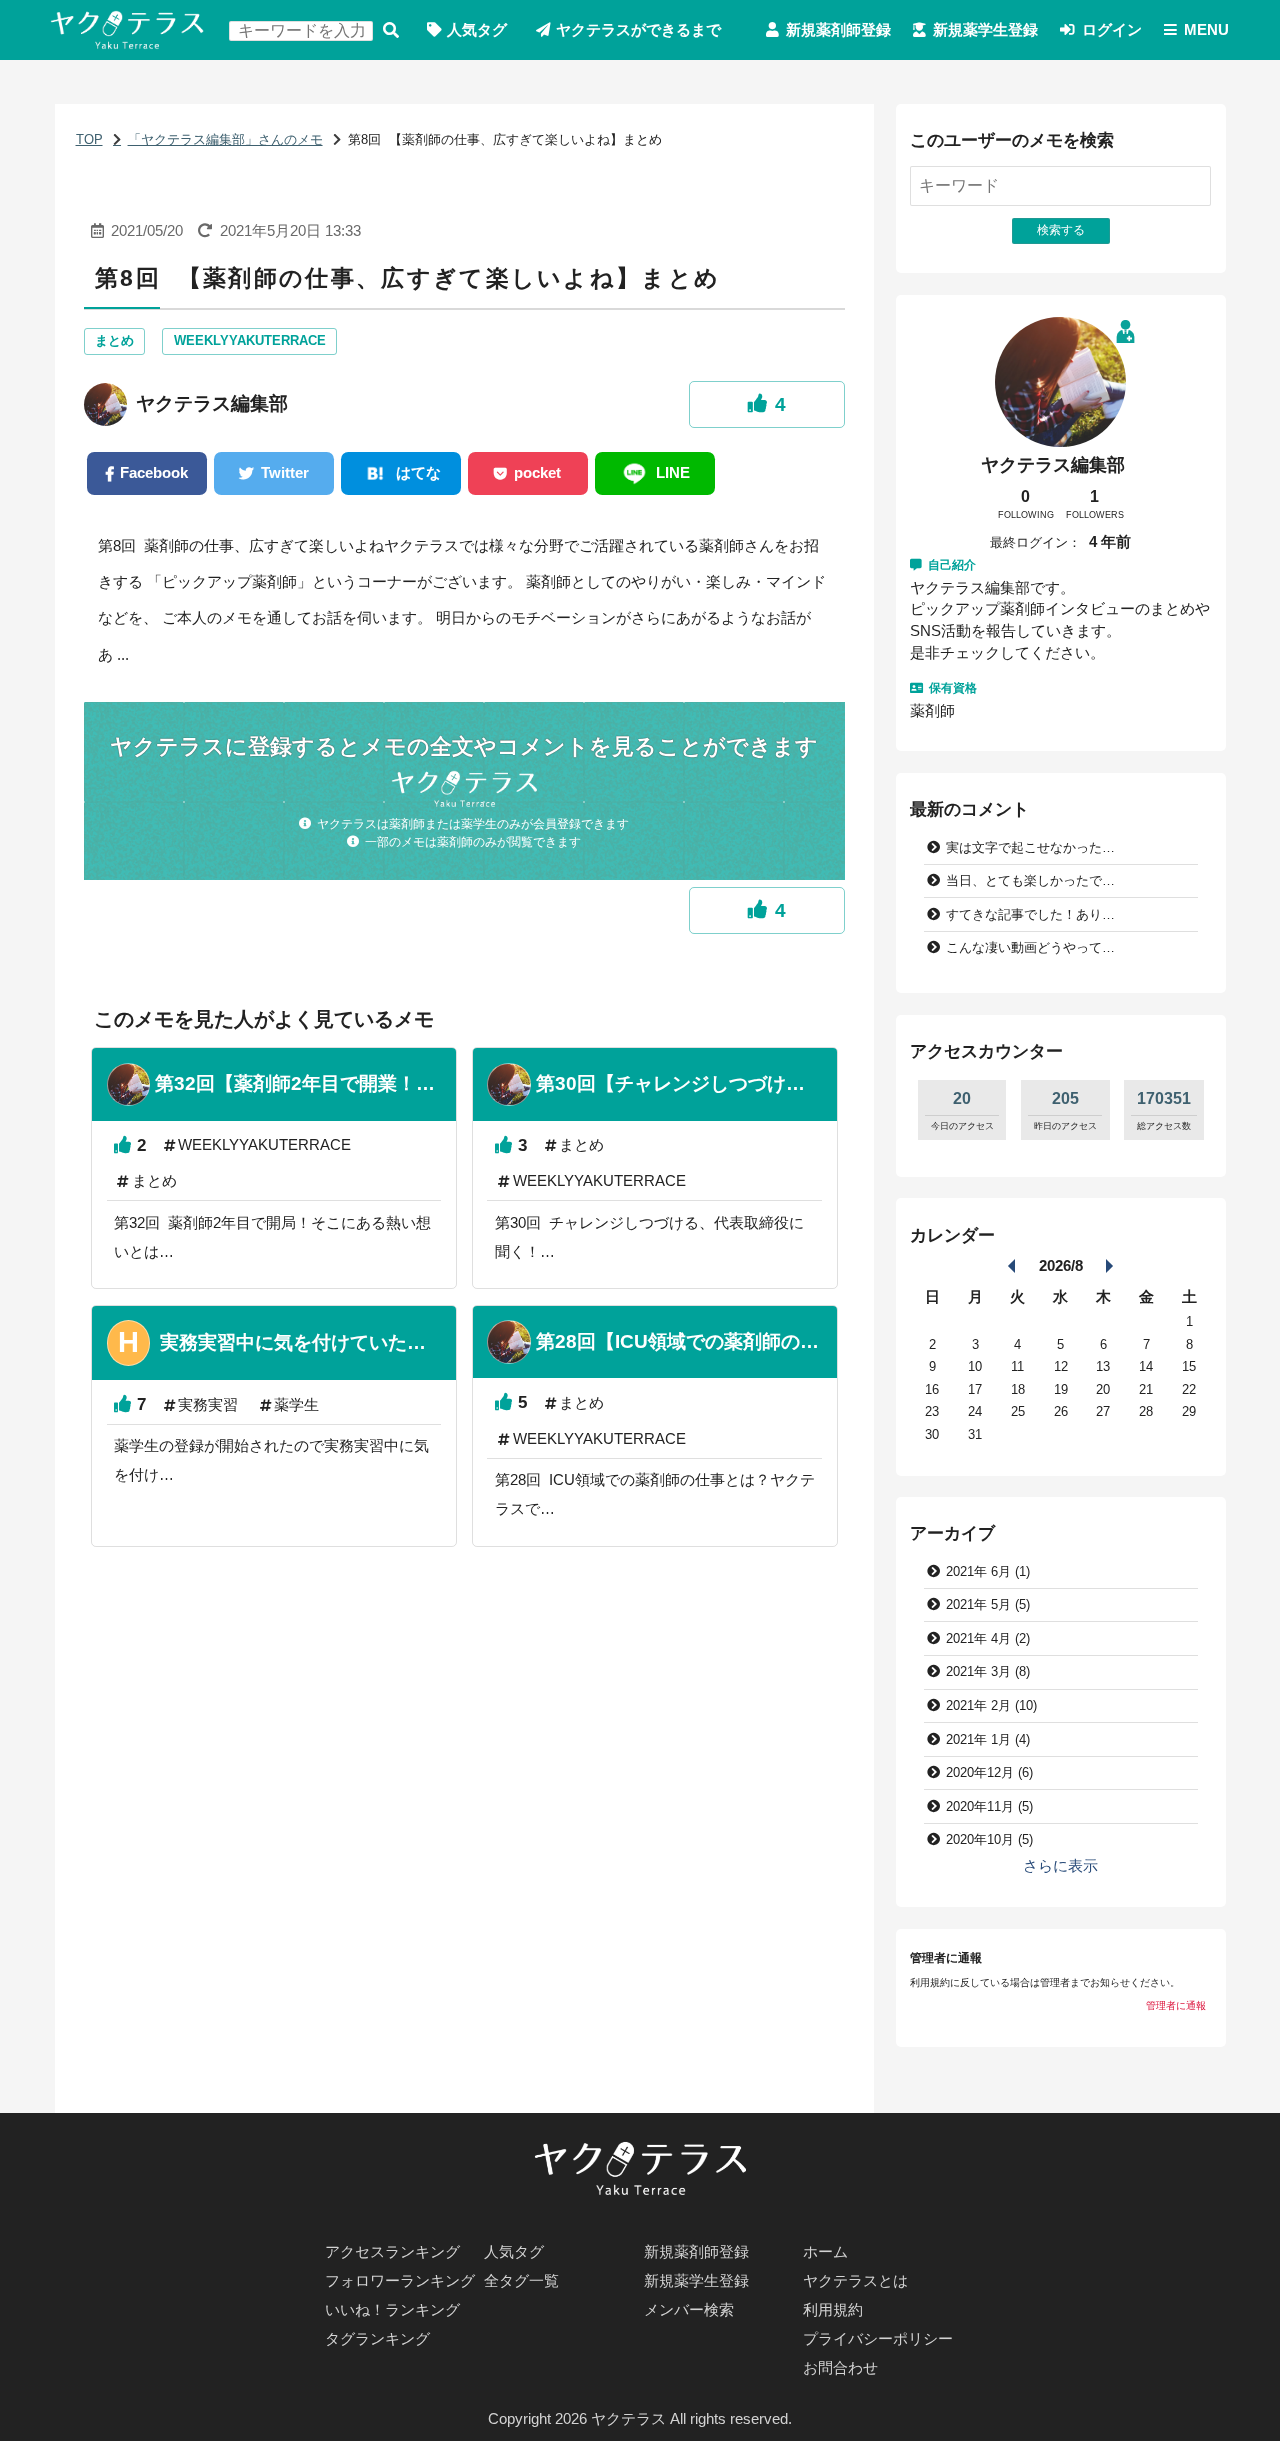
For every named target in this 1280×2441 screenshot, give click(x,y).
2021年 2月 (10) (991, 1705)
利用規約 (833, 2310)
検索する (391, 30)
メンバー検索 (689, 2310)
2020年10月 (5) (989, 1839)
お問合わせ (840, 2368)
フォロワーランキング (400, 2281)
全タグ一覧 (521, 2281)
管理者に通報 (1176, 2005)
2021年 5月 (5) (988, 1604)
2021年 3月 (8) (988, 1671)
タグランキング (377, 2339)
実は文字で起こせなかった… (1030, 847)
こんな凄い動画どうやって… (1030, 947)
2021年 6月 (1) (988, 1571)
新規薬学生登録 (985, 30)
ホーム (825, 2252)
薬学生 (296, 1405)
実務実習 (208, 1405)
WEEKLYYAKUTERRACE (250, 340)
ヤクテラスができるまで (638, 30)
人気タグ (477, 30)
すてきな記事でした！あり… (1030, 914)
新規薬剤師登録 (838, 30)
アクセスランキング (392, 2252)
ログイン (1112, 30)
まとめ (114, 340)
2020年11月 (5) (989, 1806)
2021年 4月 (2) (988, 1638)
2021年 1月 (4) (988, 1739)
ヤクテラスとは (855, 2281)
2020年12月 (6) (989, 1772)
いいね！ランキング (392, 2310)
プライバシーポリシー (878, 2339)
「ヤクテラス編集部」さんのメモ (225, 139)
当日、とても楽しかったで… (1030, 880)
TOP (89, 139)
